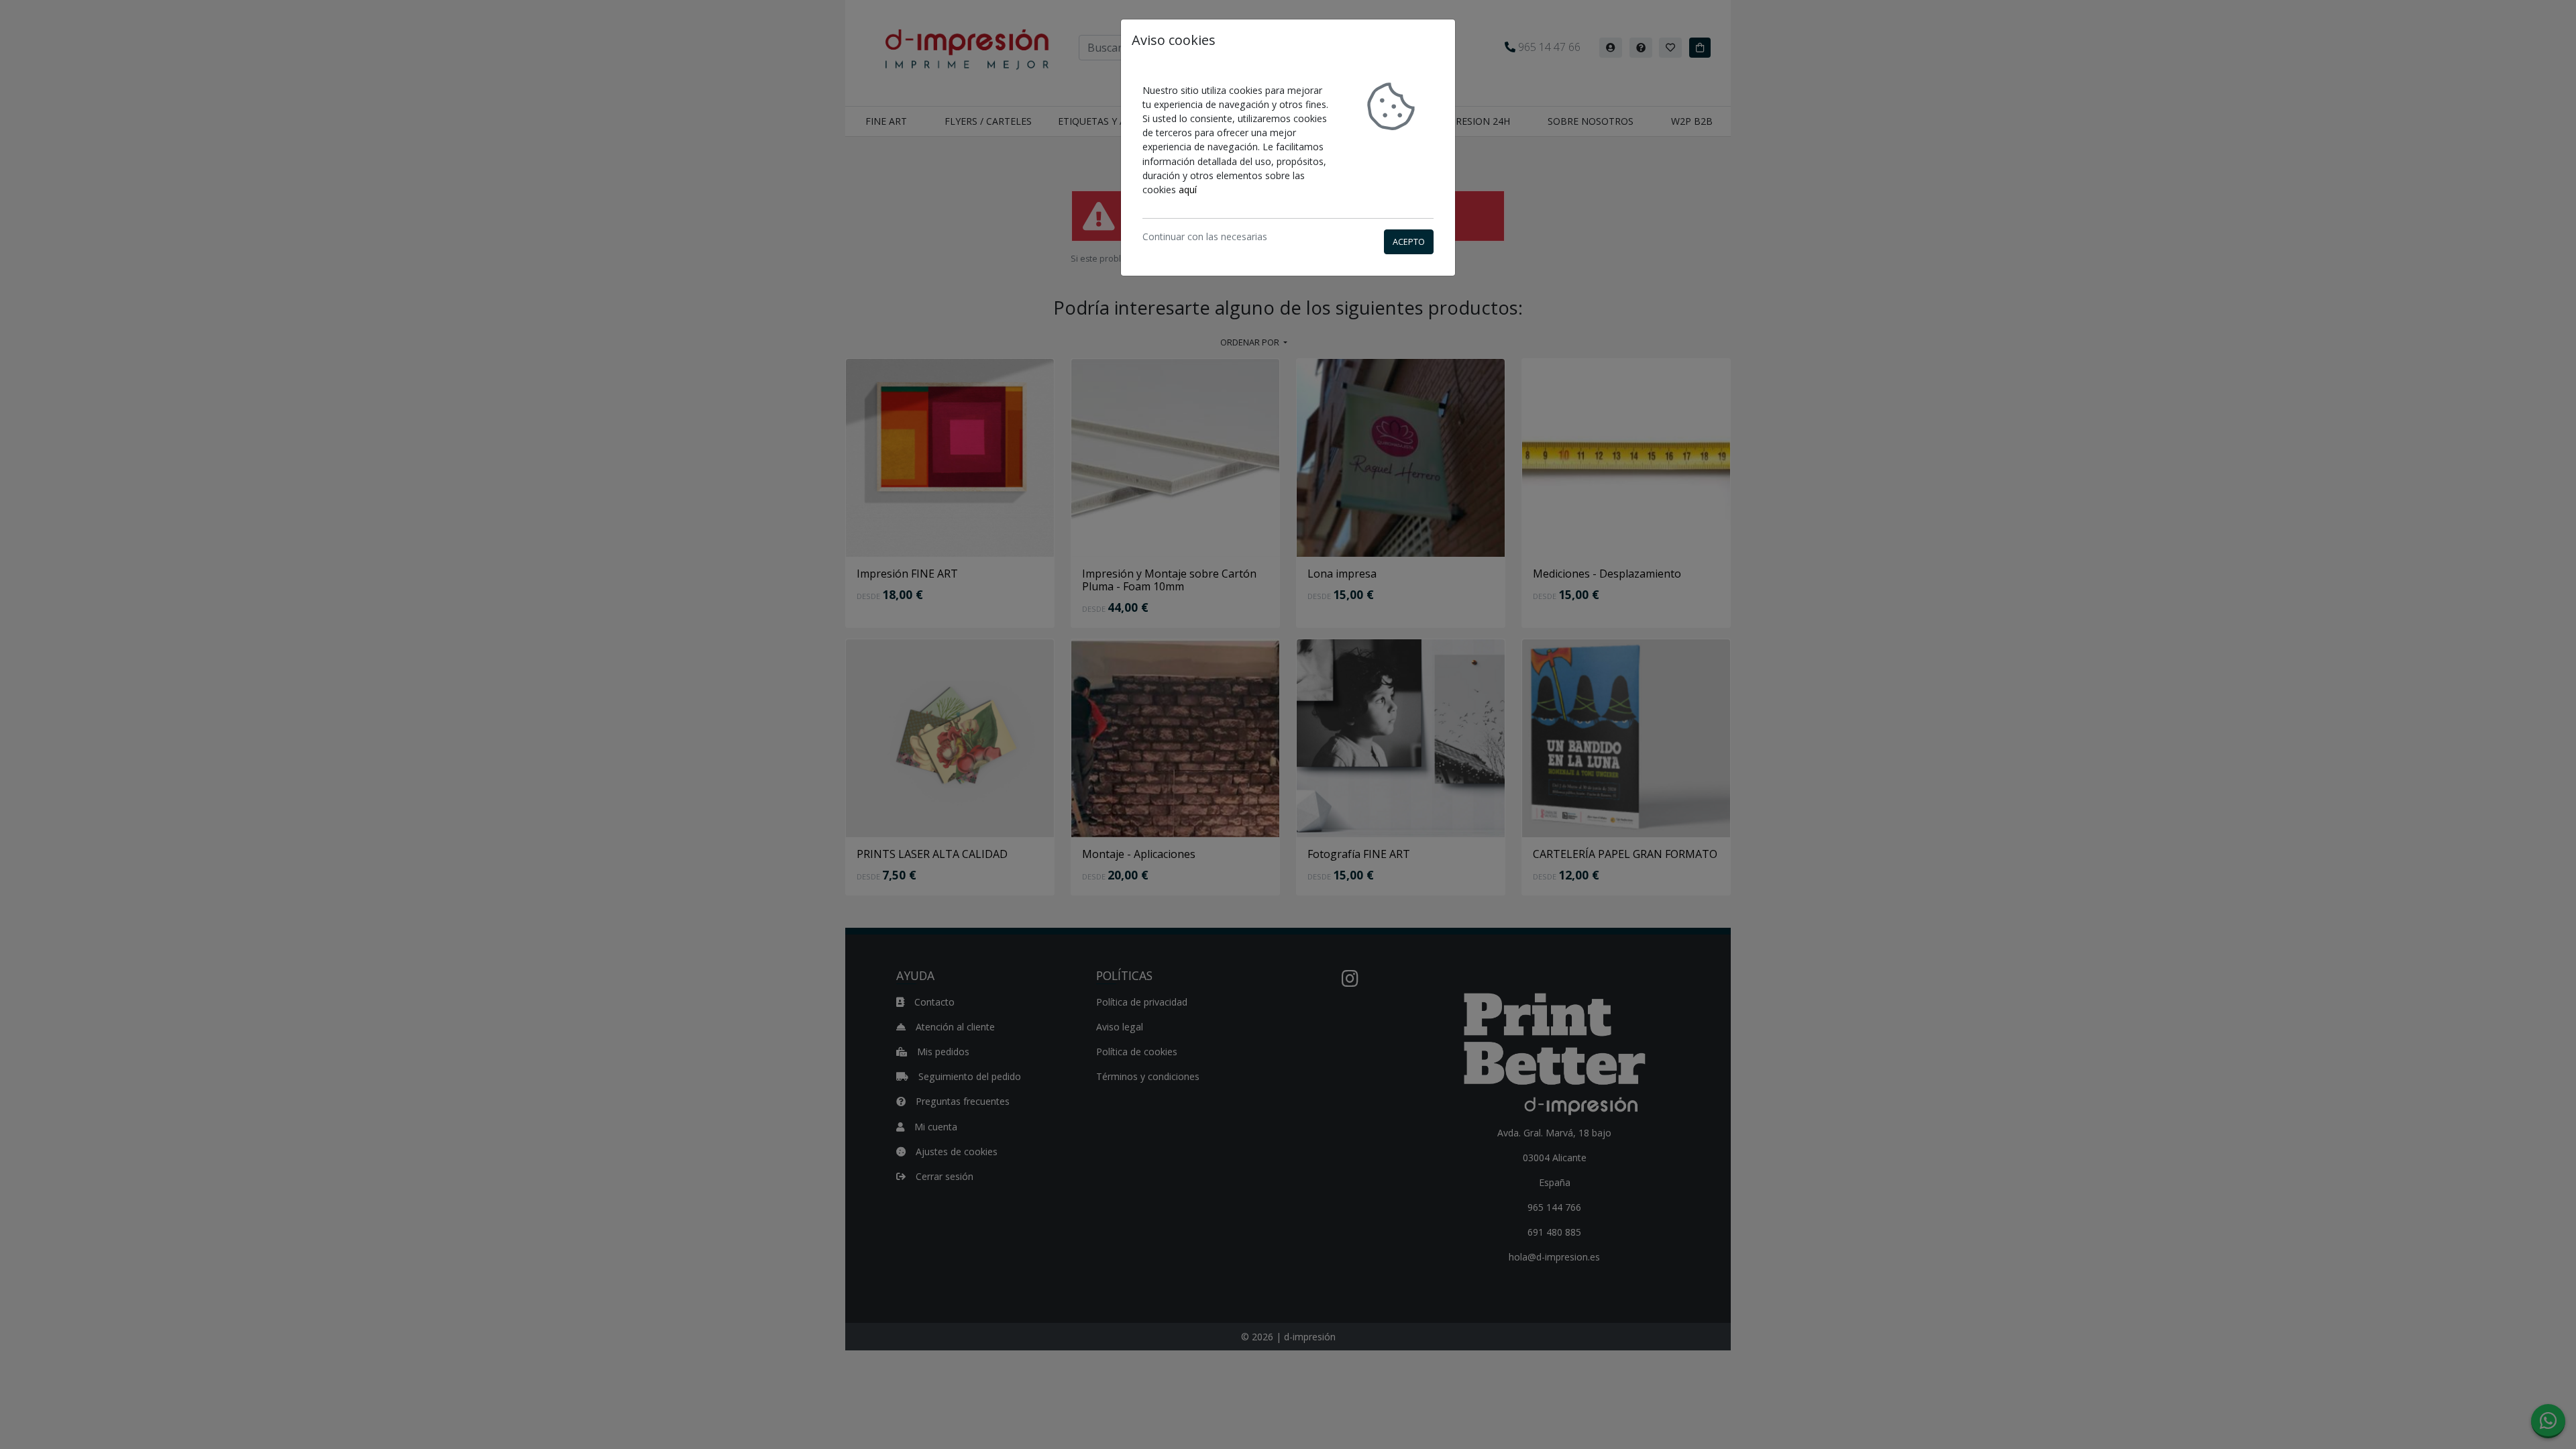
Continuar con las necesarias (1205, 236)
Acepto (1409, 241)
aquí (1188, 190)
